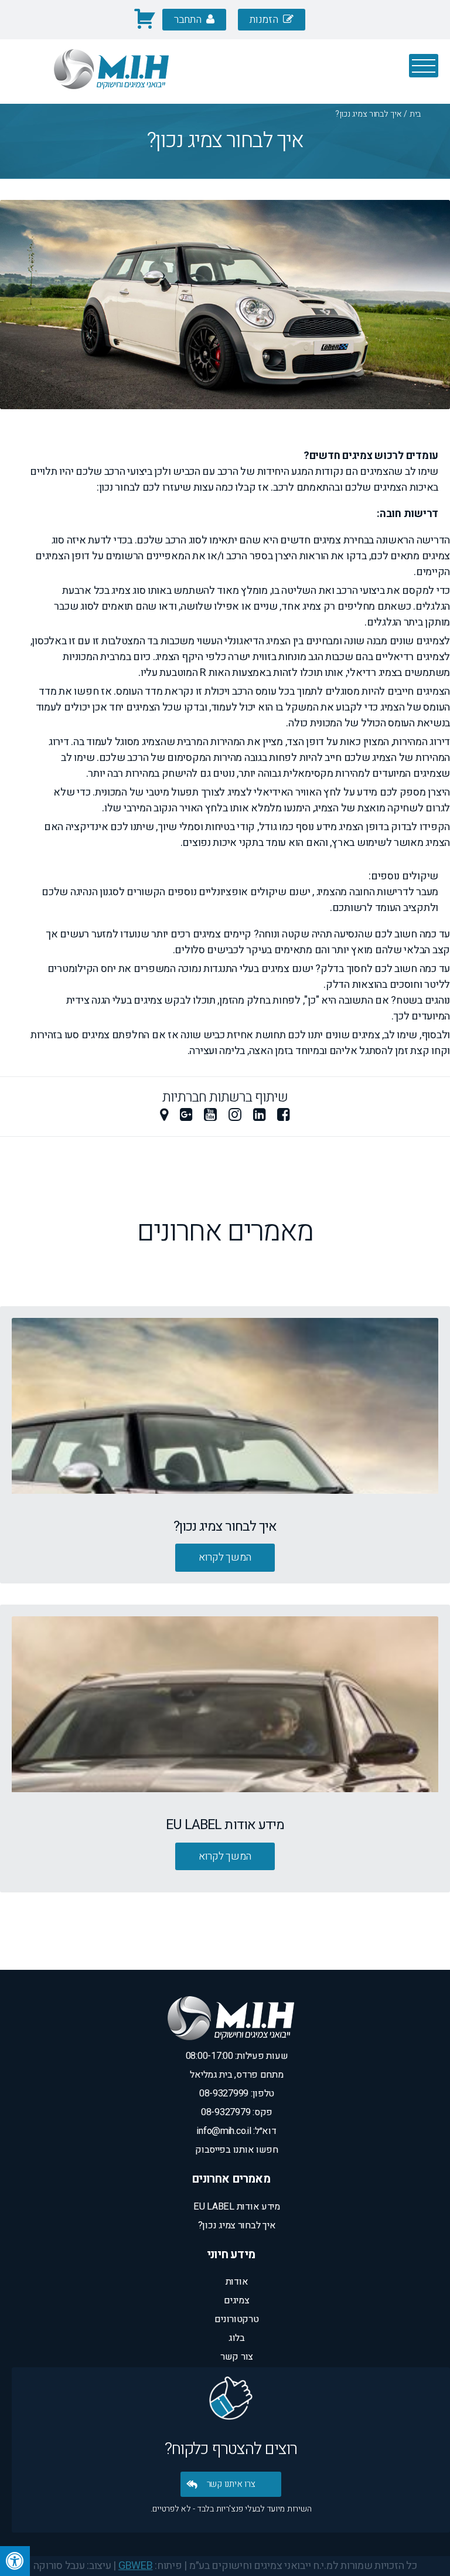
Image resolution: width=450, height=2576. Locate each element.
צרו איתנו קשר (231, 2484)
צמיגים (236, 2300)
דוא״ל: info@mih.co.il (236, 2131)
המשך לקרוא (225, 1557)
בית (415, 114)
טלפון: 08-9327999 (237, 2094)
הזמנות (265, 20)
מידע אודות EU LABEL (237, 2207)
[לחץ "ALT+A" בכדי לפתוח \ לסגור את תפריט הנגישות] (15, 2561)
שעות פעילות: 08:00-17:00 (237, 2056)
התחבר (189, 20)
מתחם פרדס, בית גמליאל (236, 2075)
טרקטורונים (236, 2319)
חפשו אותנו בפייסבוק (237, 2150)
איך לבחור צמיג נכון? (237, 2225)
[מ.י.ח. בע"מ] (111, 96)
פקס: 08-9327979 (237, 2112)
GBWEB (136, 2566)
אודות (237, 2282)
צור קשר (237, 2357)
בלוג (237, 2338)
